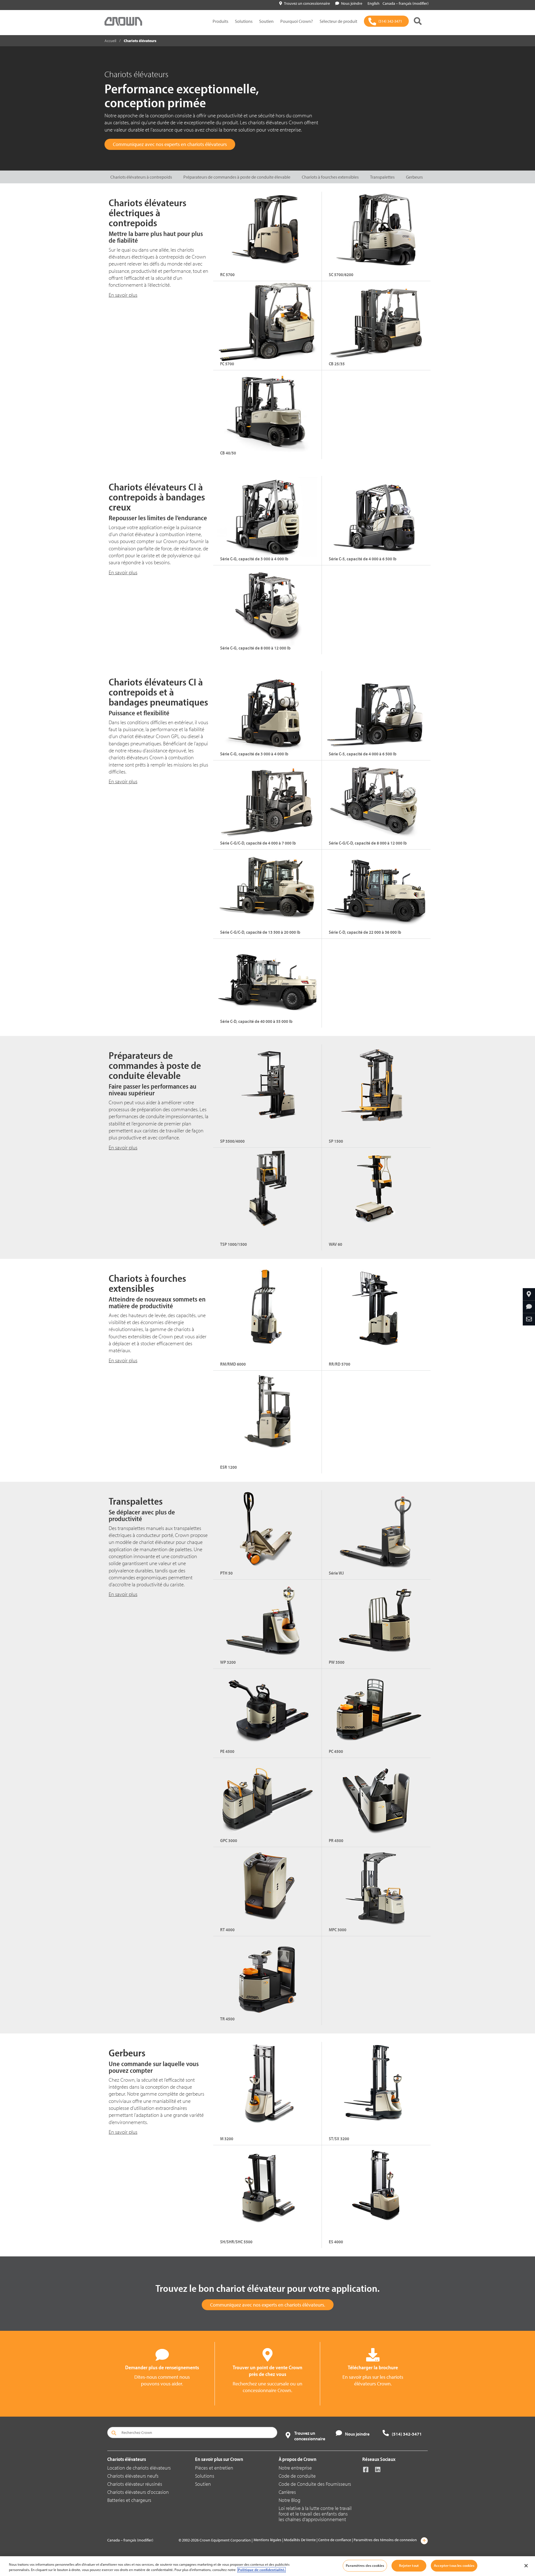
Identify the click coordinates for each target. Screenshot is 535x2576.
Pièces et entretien (214, 2468)
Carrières (287, 2492)
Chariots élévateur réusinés (135, 2484)
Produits (220, 21)
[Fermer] (526, 2566)
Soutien (266, 21)
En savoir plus (123, 572)
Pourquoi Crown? (297, 21)
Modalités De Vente (300, 2540)
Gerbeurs (414, 177)
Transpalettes (382, 177)
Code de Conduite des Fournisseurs (315, 2484)
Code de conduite (297, 2476)
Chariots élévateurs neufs (133, 2476)
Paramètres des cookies (365, 2565)
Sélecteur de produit (338, 21)
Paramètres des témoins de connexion (385, 2540)
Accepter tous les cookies (454, 2565)
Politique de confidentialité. (262, 2570)
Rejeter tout (409, 2565)
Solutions (244, 21)
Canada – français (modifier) (406, 3)
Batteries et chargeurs (129, 2500)
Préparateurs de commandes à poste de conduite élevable (237, 177)
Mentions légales (267, 2540)
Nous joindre (352, 3)
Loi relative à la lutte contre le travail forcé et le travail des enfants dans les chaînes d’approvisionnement (315, 2514)
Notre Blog (290, 2500)
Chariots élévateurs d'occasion (138, 2492)
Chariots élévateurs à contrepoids (141, 177)
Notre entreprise (295, 2468)
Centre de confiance (335, 2540)
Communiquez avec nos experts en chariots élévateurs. (268, 2305)
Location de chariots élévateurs (139, 2468)
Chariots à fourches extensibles (330, 177)
